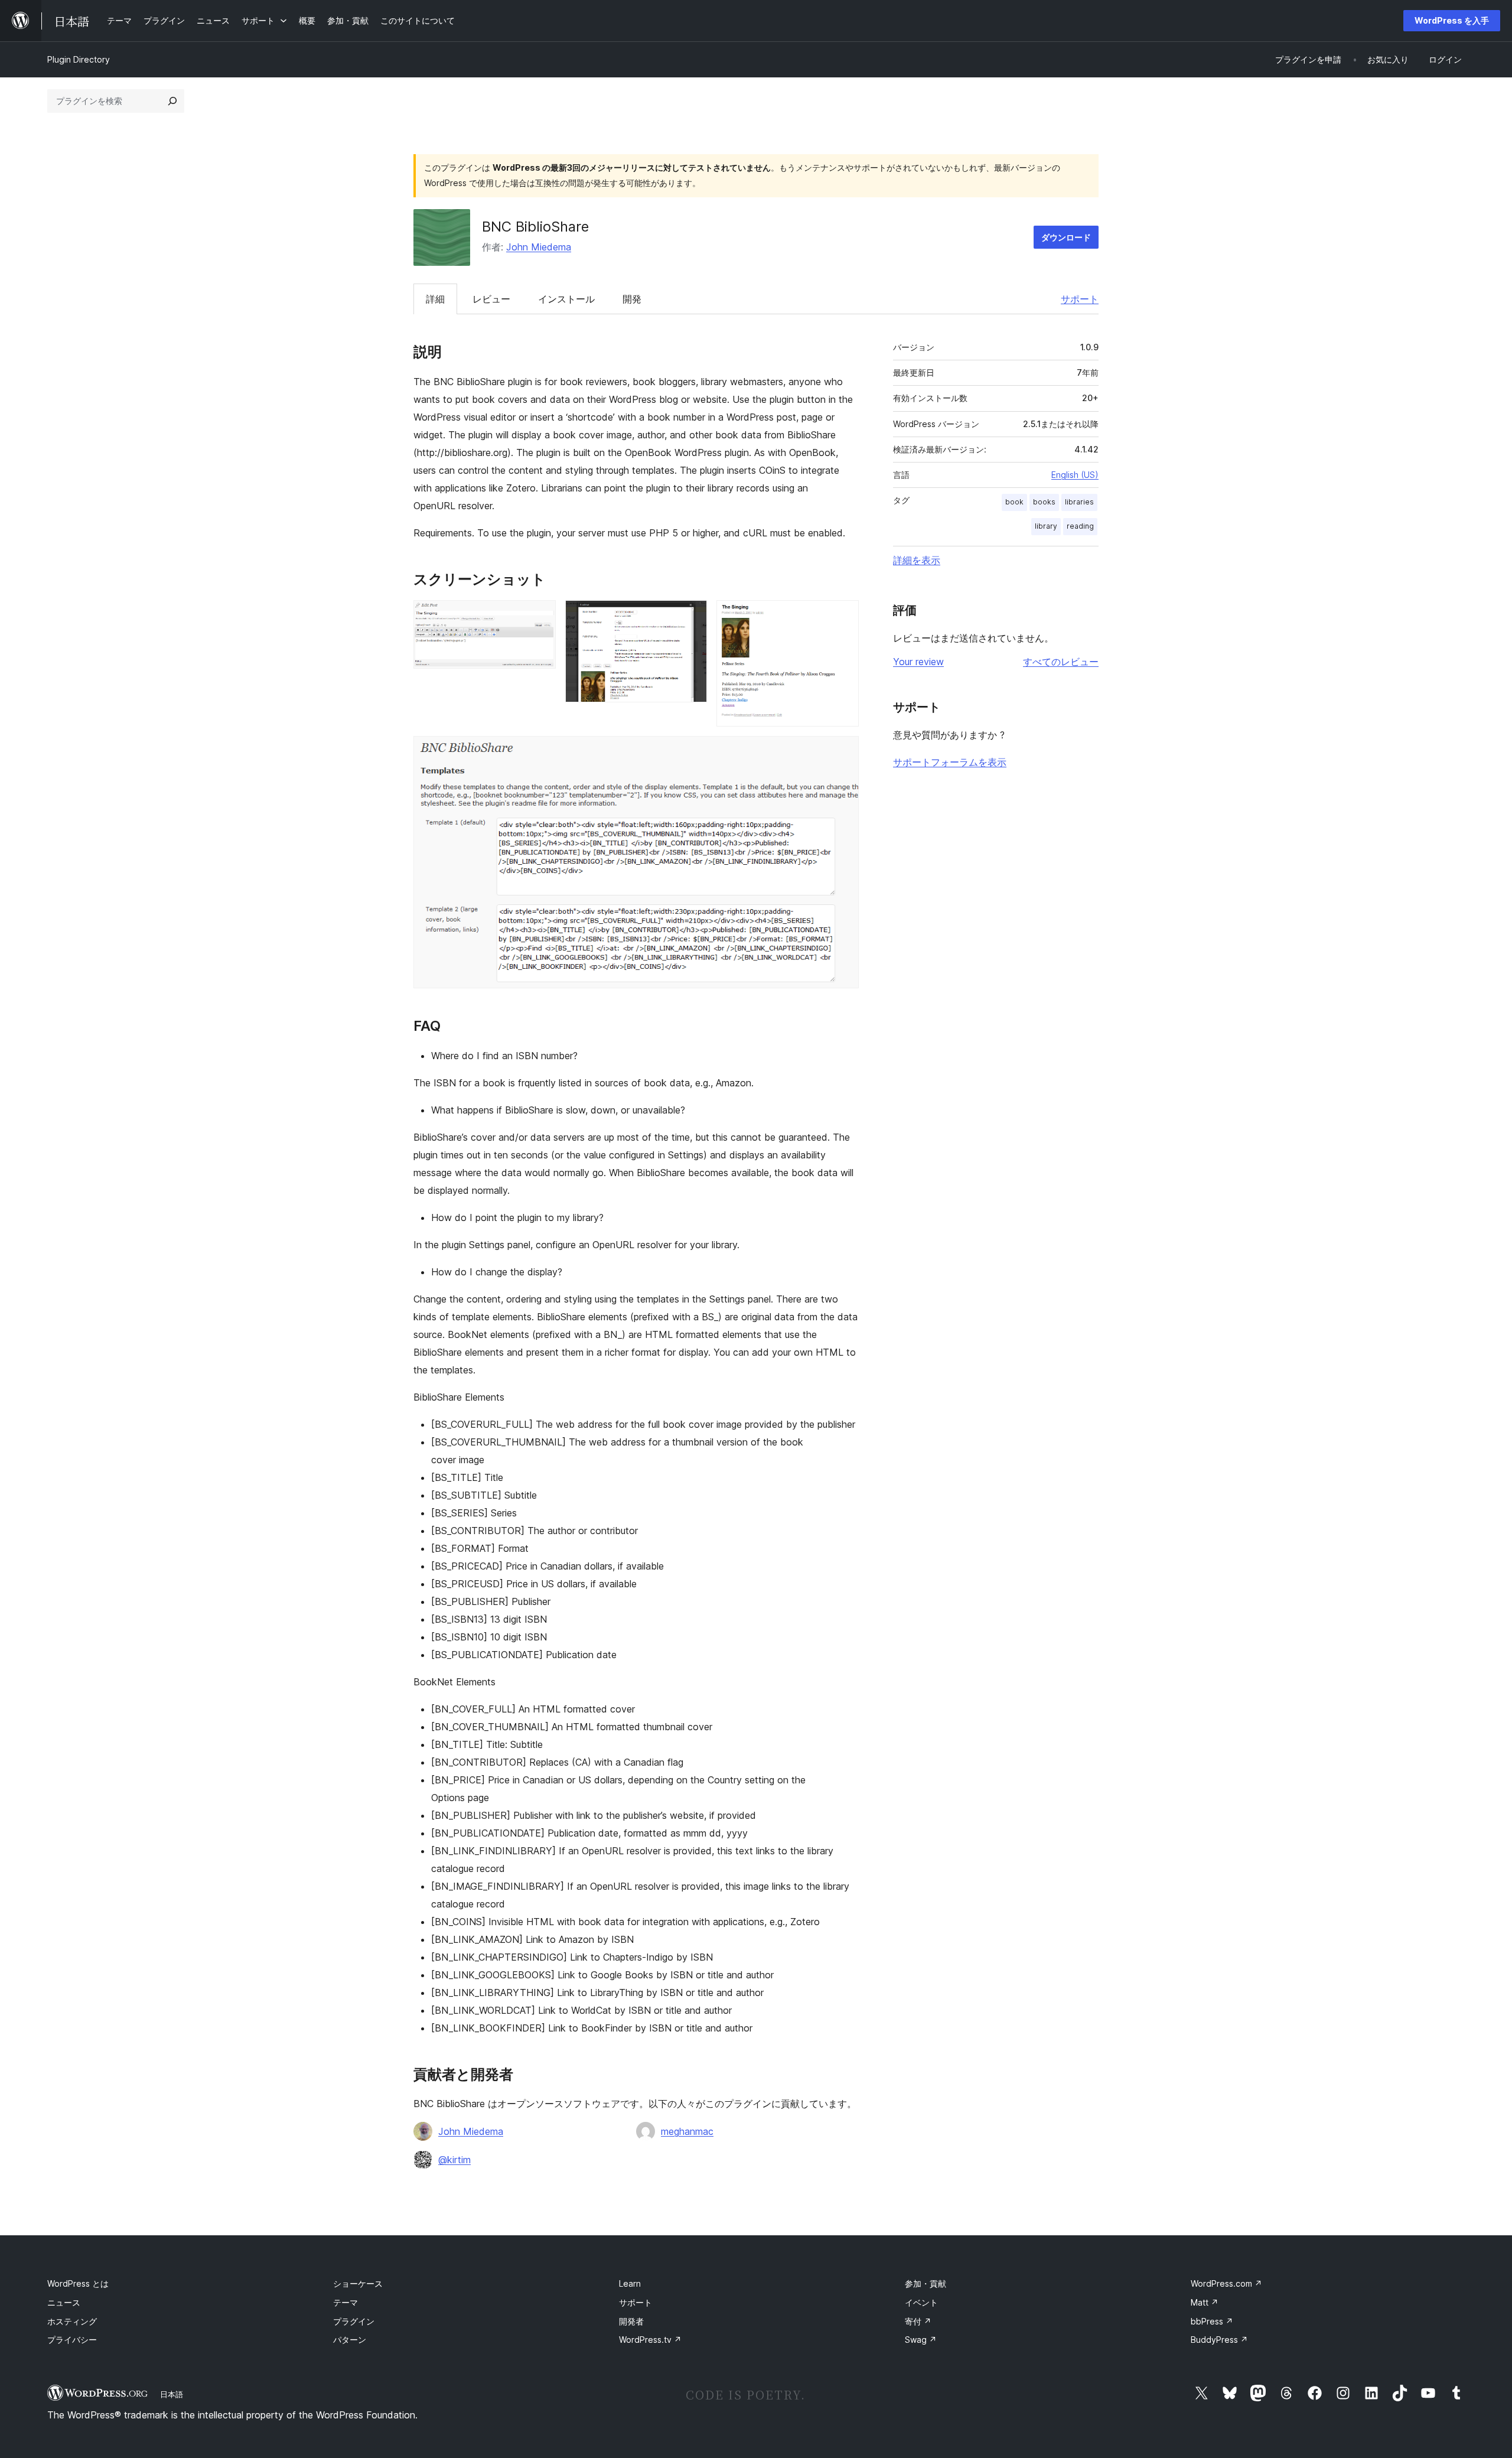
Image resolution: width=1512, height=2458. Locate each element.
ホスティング (72, 2321)
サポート (1080, 299)
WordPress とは (78, 2283)
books (1044, 502)
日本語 (172, 2394)
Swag (921, 2340)
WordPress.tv (650, 2340)
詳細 (435, 299)
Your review (918, 662)
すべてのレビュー (1061, 662)
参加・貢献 (926, 2283)
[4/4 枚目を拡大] (843, 752)
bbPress (1212, 2321)
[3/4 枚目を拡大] (843, 616)
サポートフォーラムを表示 (950, 762)
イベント (921, 2302)
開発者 (631, 2321)
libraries (1079, 502)
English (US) (1075, 475)
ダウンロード (1066, 237)
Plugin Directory (79, 59)
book (1014, 502)
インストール (566, 299)
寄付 (918, 2321)
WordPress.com (1226, 2283)
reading (1080, 526)
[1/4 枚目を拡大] (540, 616)
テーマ (346, 2302)
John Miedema (539, 247)
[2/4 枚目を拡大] (691, 616)
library (1046, 526)
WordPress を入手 (1452, 20)
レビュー (491, 299)
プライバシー (72, 2340)
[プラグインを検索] (172, 101)
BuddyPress (1219, 2340)
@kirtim (454, 2160)
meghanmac (687, 2131)
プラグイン (354, 2321)
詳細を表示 (917, 560)
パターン (350, 2340)
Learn (630, 2283)
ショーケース (358, 2283)
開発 (632, 299)
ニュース (64, 2302)
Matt (1205, 2302)
